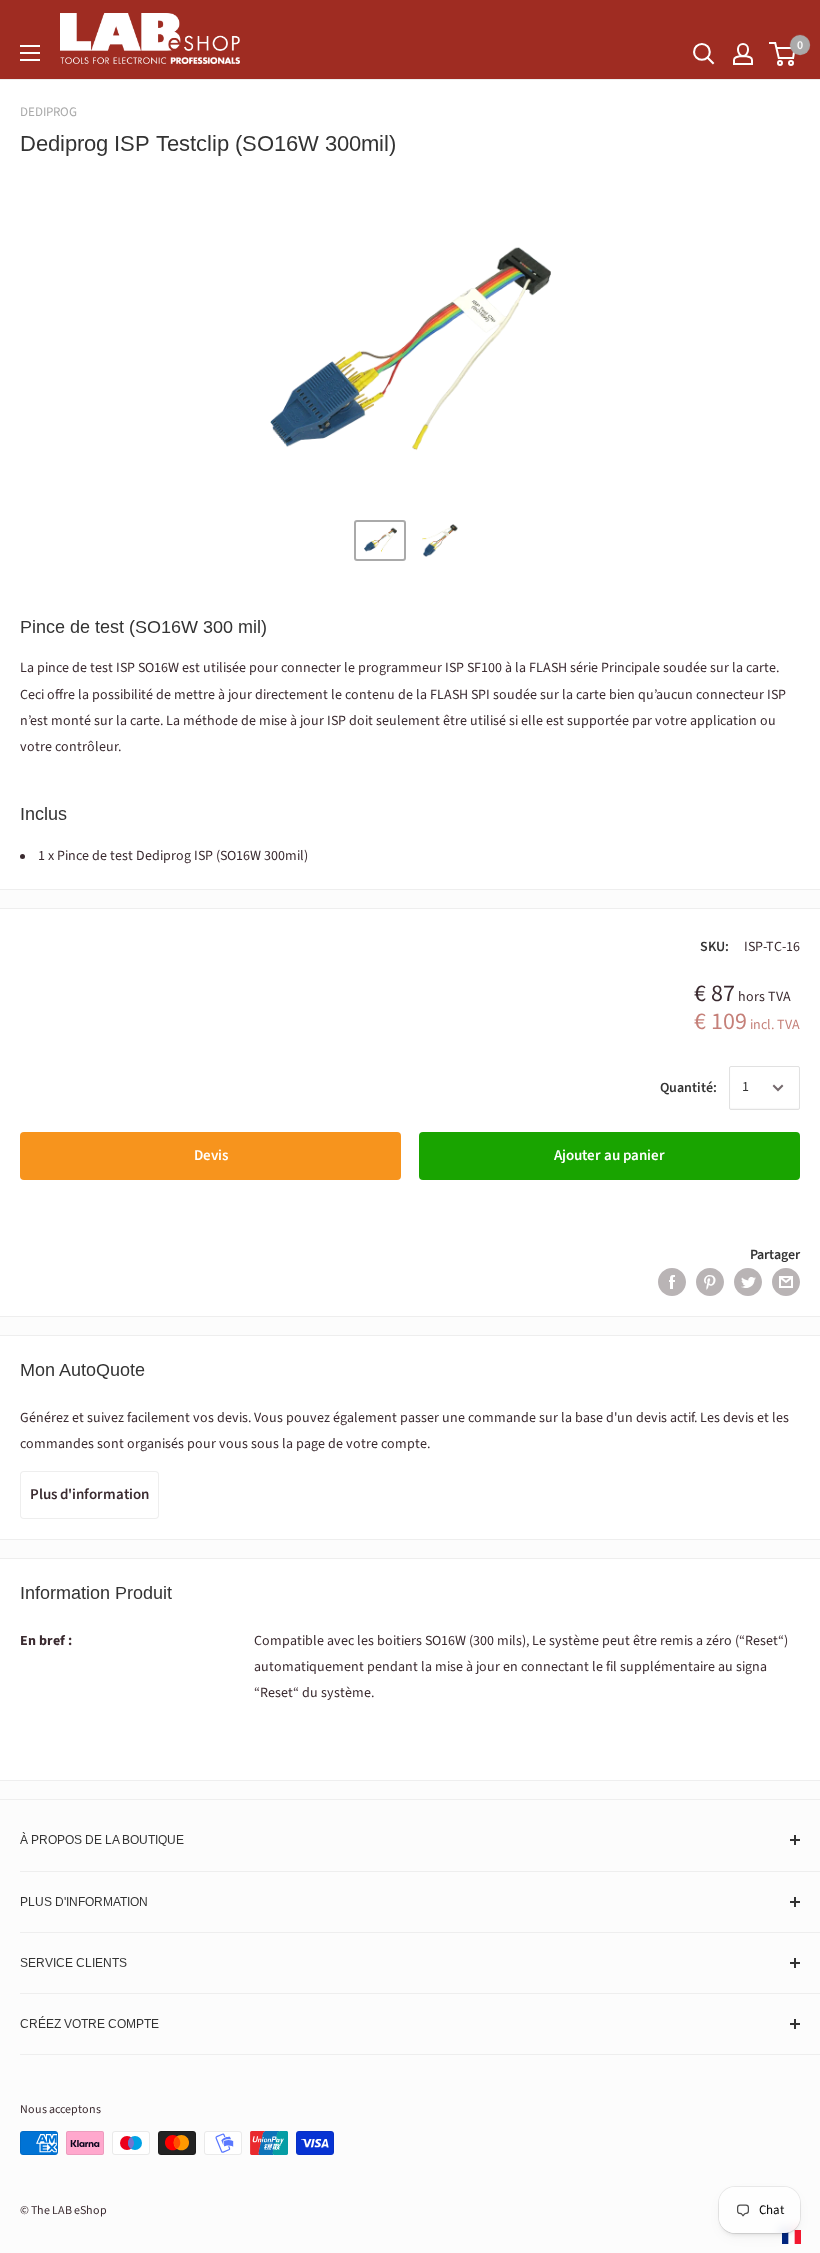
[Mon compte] (743, 54)
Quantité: (688, 1088)
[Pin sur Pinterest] (710, 1282)
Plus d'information (89, 1494)
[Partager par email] (786, 1282)
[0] (783, 54)
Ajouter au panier (609, 1155)
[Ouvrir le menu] (30, 53)
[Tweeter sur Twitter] (748, 1282)
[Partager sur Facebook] (672, 1282)
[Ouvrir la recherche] (704, 54)
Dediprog (48, 112)
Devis (211, 1155)
